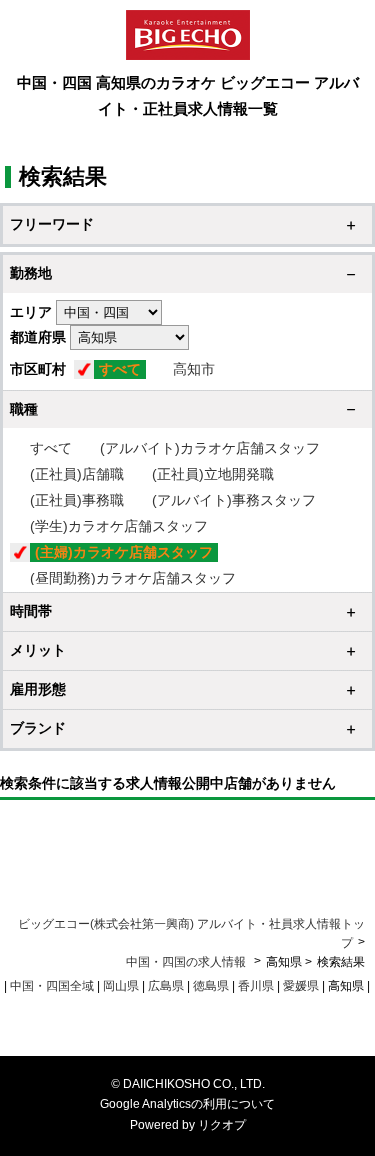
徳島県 (211, 986)
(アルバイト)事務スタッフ (234, 500)
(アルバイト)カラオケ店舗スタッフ (210, 448)
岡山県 (121, 986)
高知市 (194, 369)
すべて (120, 369)
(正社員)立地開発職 (213, 474)
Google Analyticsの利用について (187, 1104)
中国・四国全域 (52, 986)
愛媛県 (301, 986)
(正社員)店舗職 (77, 474)
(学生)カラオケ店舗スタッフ (119, 526)
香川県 (256, 986)
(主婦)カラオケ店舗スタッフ (124, 552)
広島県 (166, 986)
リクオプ (222, 1125)
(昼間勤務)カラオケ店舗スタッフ (133, 578)
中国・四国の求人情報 (187, 962)
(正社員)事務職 (77, 500)
